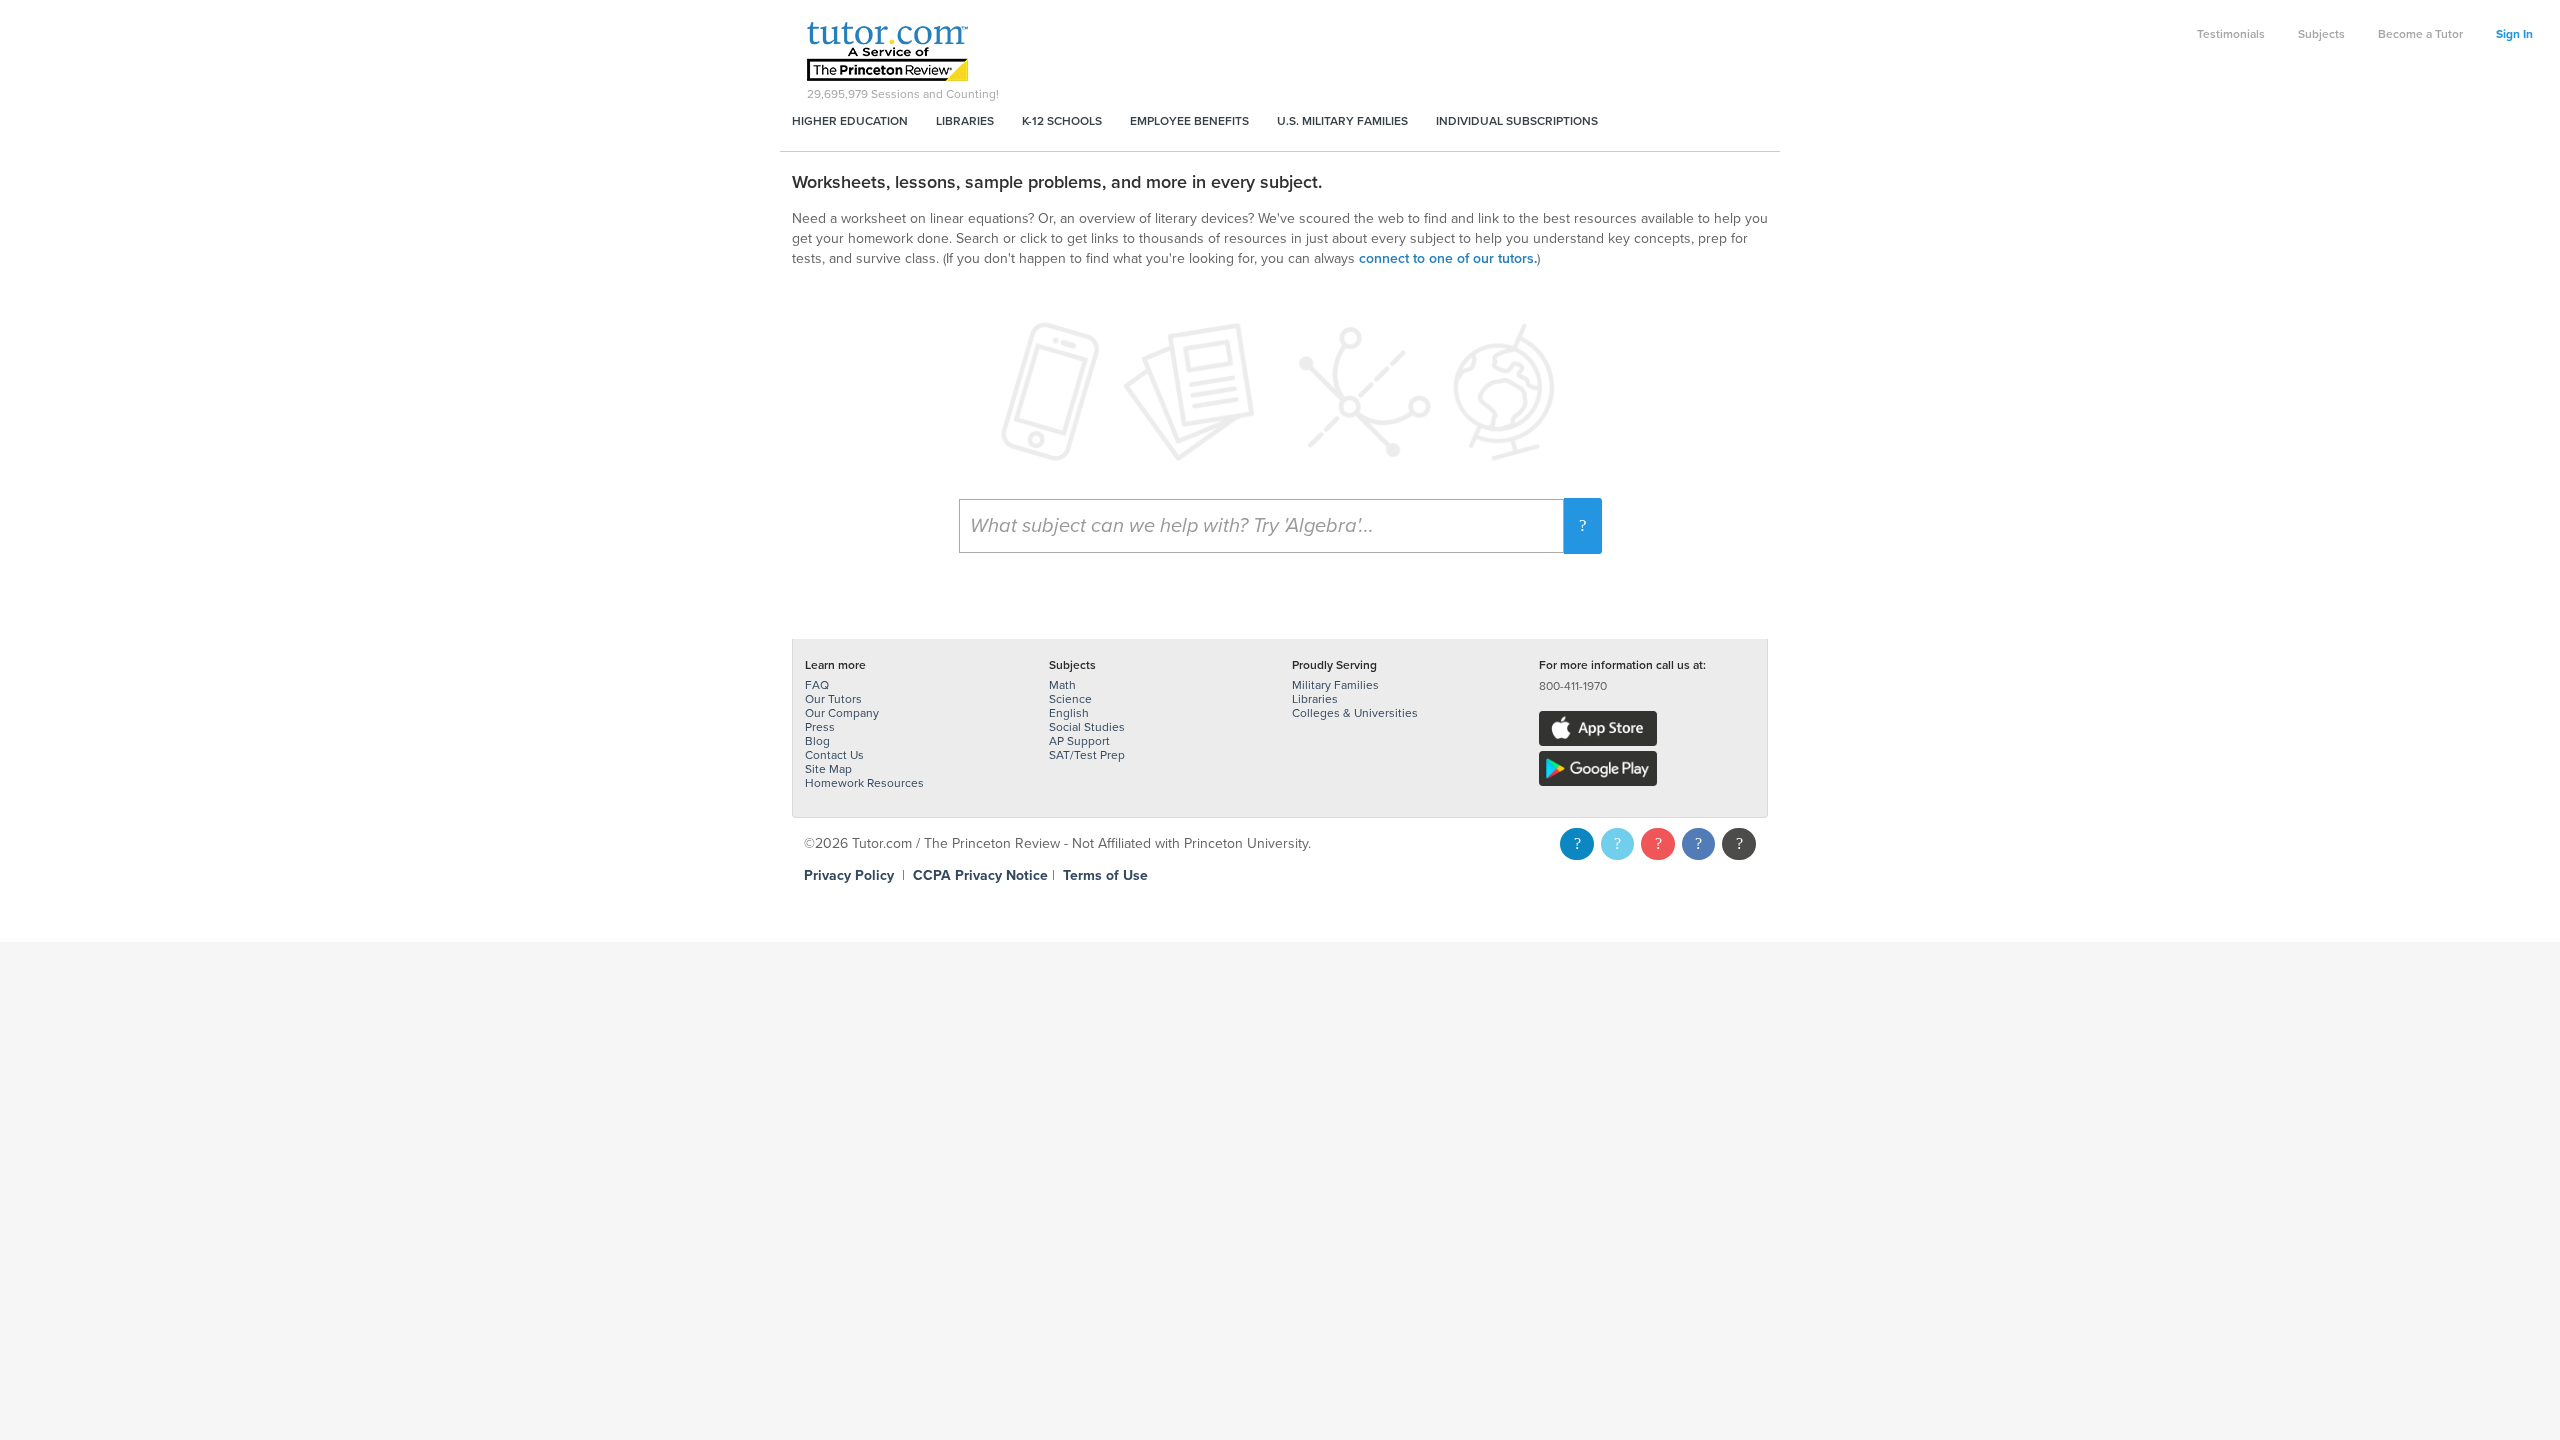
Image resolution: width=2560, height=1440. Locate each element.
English (1069, 713)
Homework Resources (864, 783)
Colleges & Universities (1355, 713)
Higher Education (850, 121)
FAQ (817, 685)
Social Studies (1087, 727)
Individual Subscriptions (1517, 121)
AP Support (1079, 741)
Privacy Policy (849, 875)
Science (1070, 699)
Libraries (965, 121)
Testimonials (2231, 34)
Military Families (1335, 685)
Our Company (842, 713)
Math (1062, 685)
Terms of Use (1105, 875)
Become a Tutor (2420, 34)
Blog (817, 741)
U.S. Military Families (1342, 121)
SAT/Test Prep (1087, 755)
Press (820, 727)
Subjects (2321, 34)
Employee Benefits (1189, 121)
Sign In (2514, 34)
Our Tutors (833, 699)
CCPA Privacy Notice (980, 875)
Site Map (828, 769)
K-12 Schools (1062, 121)
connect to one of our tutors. (1448, 258)
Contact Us (834, 755)
